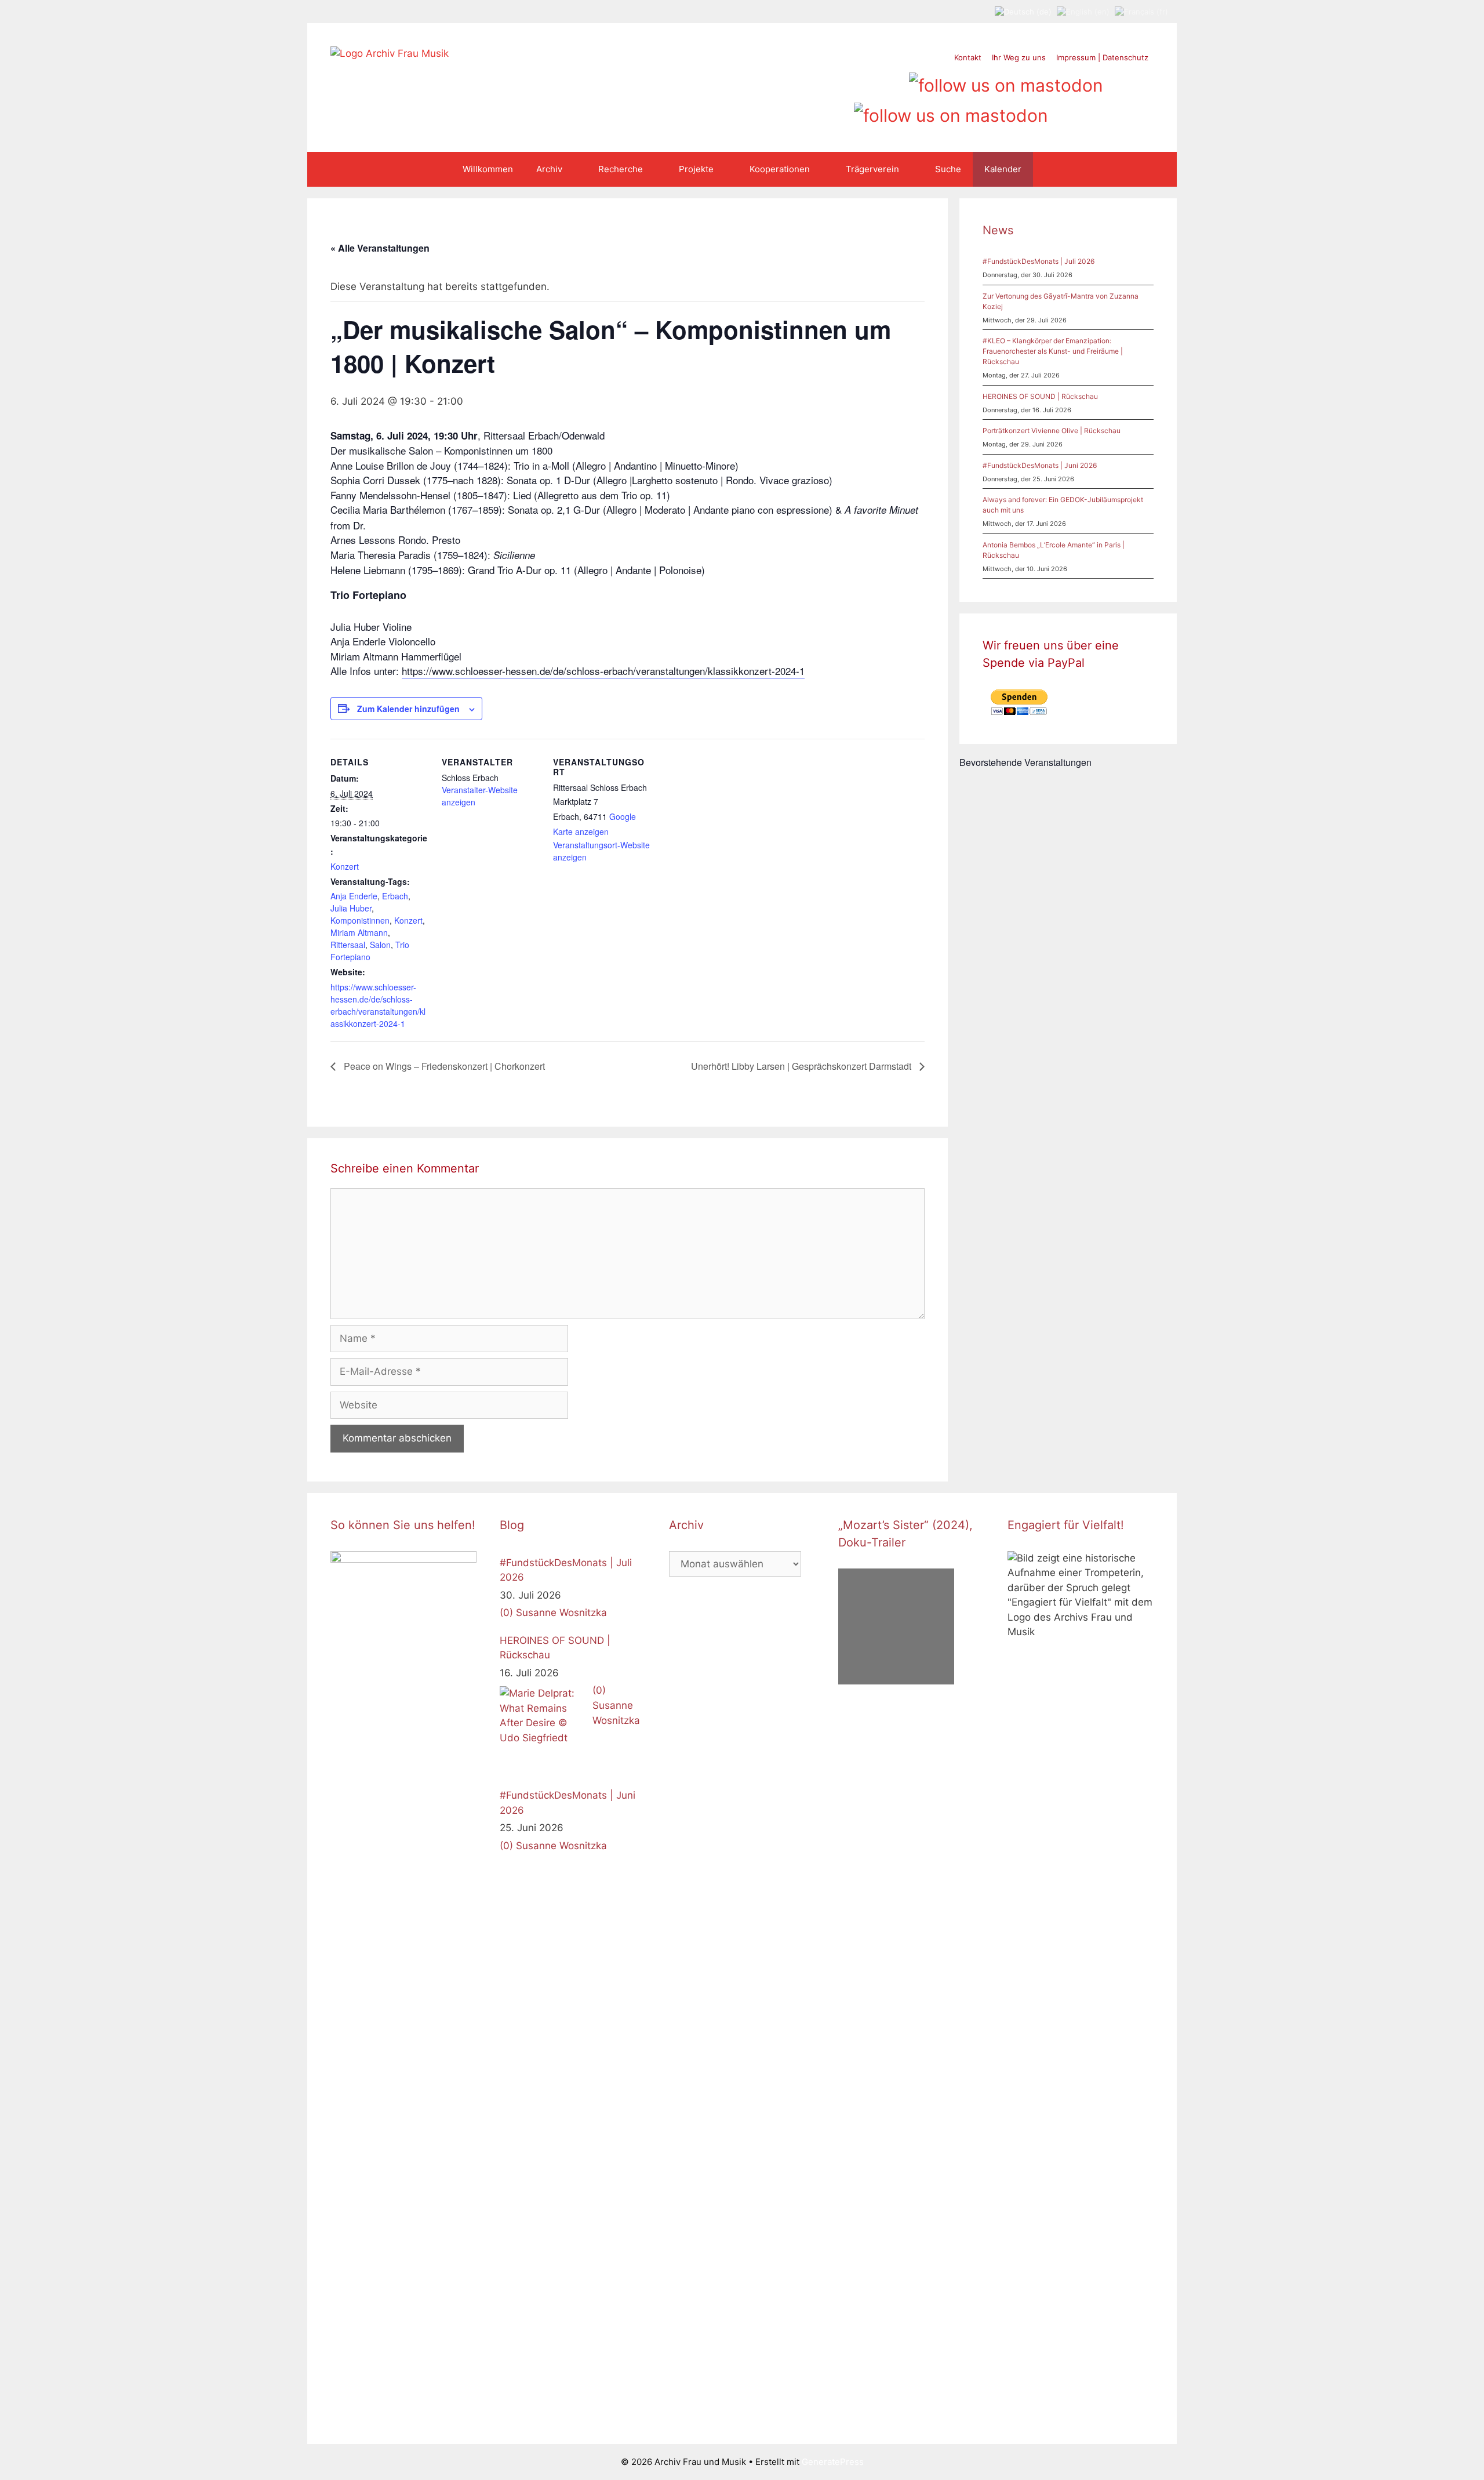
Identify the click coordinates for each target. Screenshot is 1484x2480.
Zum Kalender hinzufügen (408, 709)
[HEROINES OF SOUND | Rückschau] (543, 1730)
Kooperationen (780, 169)
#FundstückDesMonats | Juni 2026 (1040, 465)
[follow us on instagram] (850, 81)
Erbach (395, 896)
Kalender (1003, 169)
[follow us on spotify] (894, 81)
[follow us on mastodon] (1006, 81)
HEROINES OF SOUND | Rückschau (1040, 396)
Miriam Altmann (359, 932)
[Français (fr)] (1141, 11)
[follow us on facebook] (828, 81)
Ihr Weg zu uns (1019, 57)
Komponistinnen (360, 920)
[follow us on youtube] (872, 81)
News (998, 230)
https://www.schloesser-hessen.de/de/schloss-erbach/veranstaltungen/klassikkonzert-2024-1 (603, 671)
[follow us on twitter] (805, 81)
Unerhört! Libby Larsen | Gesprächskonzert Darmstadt (802, 1066)
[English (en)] (1083, 11)
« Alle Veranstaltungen (380, 248)
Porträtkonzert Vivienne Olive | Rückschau (1052, 431)
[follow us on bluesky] (951, 111)
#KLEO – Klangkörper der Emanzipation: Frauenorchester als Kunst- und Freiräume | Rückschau (1053, 351)
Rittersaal (348, 945)
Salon (380, 945)
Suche (948, 169)
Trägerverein (872, 169)
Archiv (549, 169)
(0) (506, 1613)
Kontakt (968, 57)
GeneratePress (833, 2462)
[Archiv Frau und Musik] (390, 53)
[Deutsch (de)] (1023, 11)
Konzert (345, 866)
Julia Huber (351, 908)
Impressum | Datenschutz (1102, 57)
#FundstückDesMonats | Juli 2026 (1039, 261)
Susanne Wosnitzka (561, 1613)
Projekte (696, 169)
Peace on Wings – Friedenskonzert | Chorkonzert (443, 1066)
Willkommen (488, 169)
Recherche (621, 169)
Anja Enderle (354, 896)
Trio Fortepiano (370, 951)
